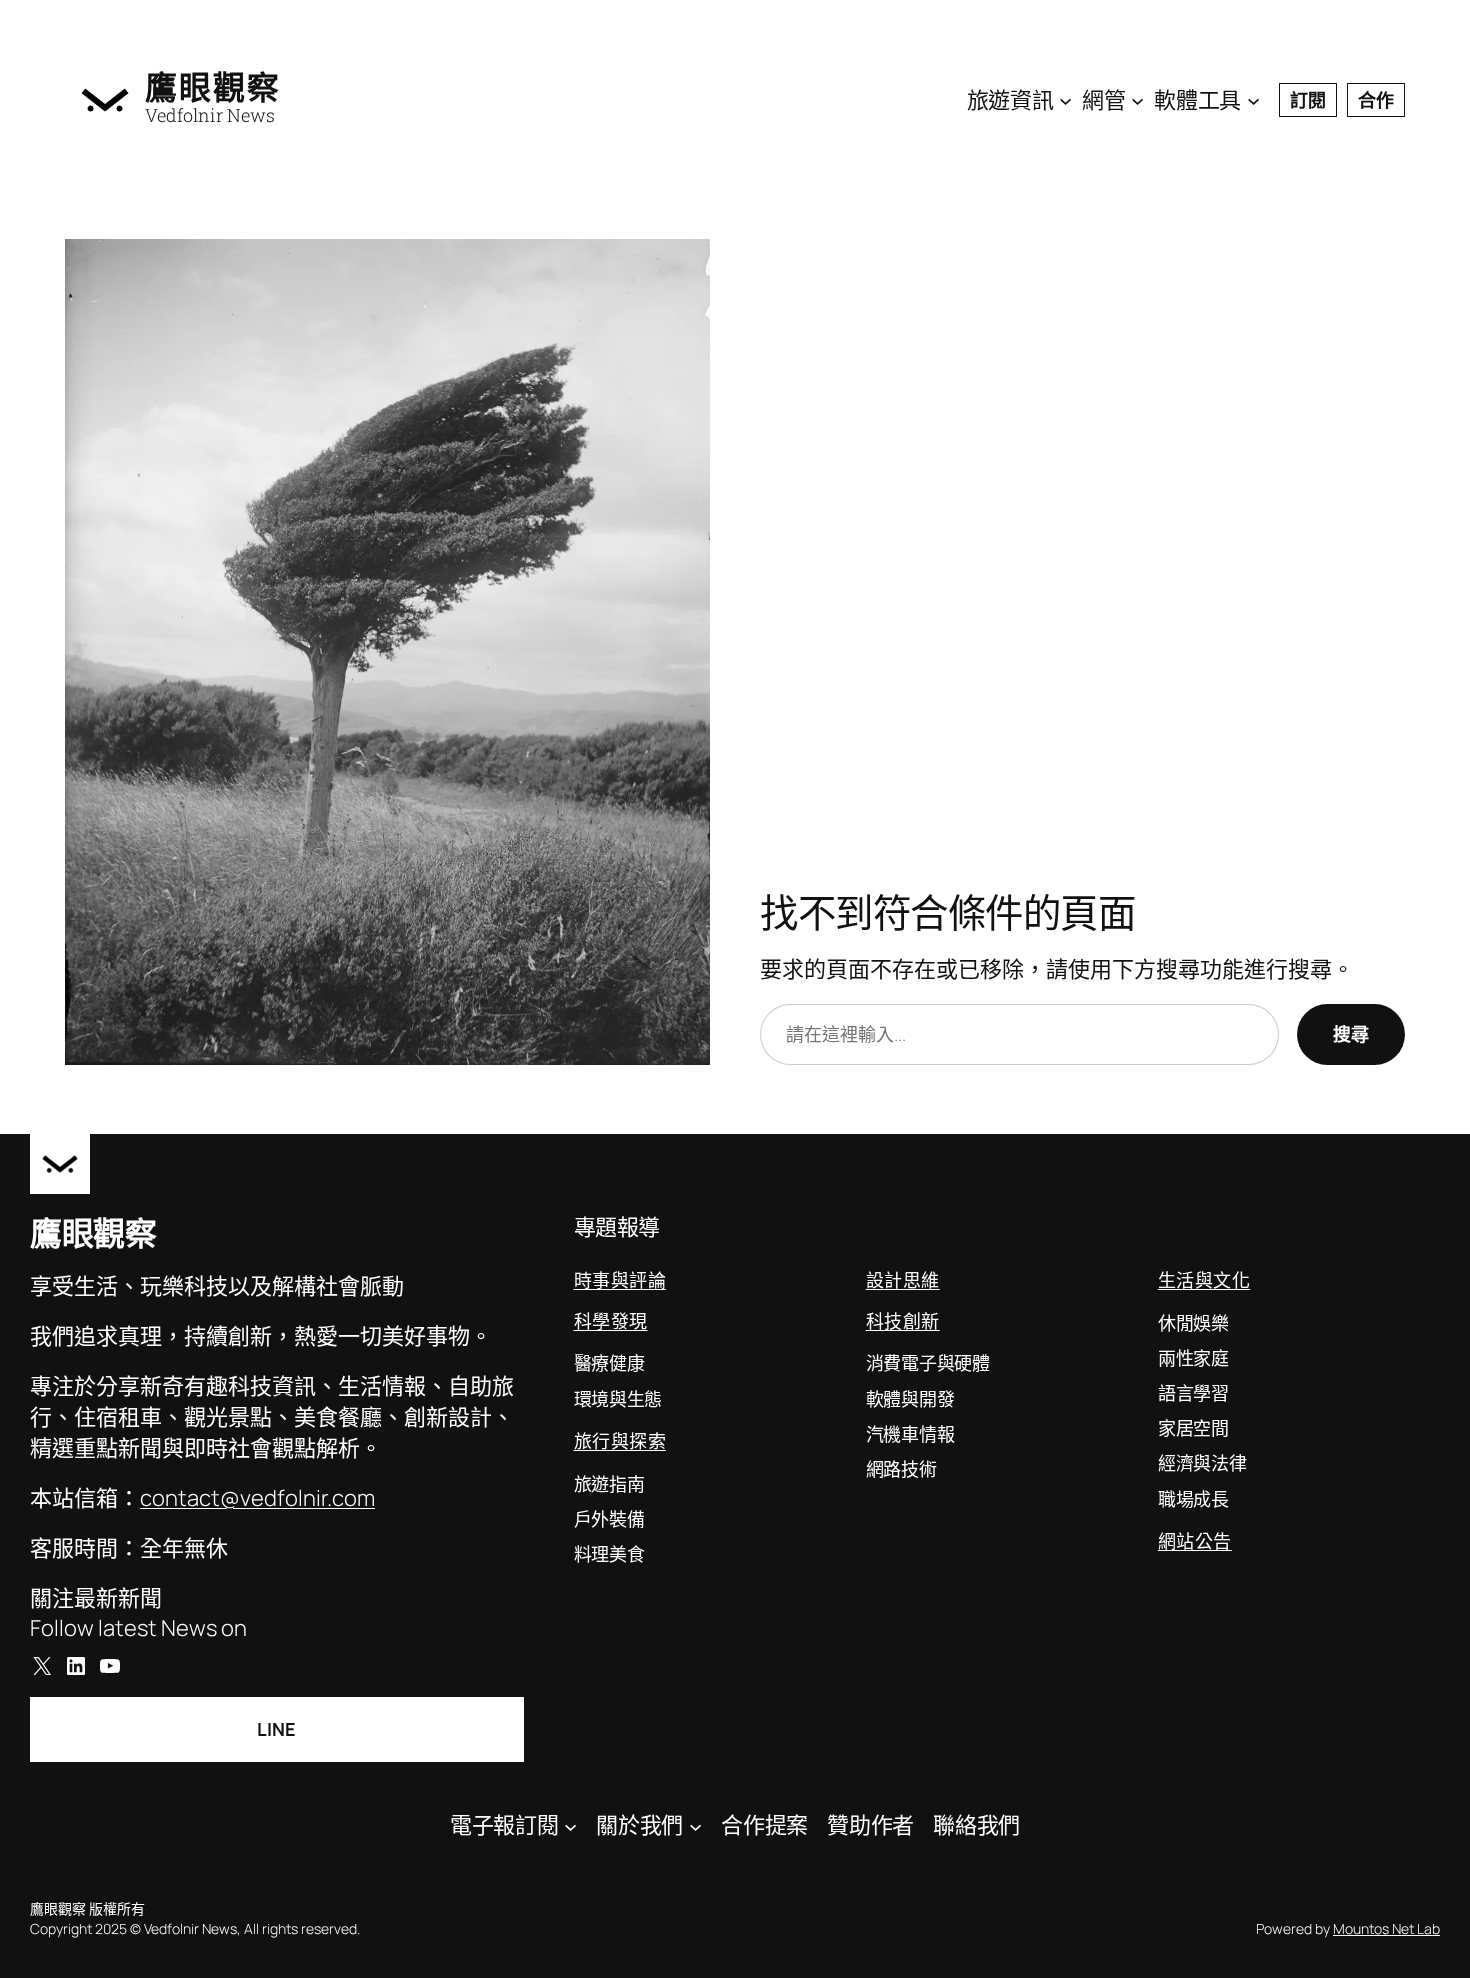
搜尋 (1351, 1034)
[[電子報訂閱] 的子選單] (570, 1825)
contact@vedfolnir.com (257, 1498)
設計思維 (903, 1280)
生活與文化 (1204, 1280)
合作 (1376, 100)
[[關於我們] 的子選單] (695, 1825)
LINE (276, 1729)
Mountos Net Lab (1386, 1928)
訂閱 (1308, 100)
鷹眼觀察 (213, 87)
